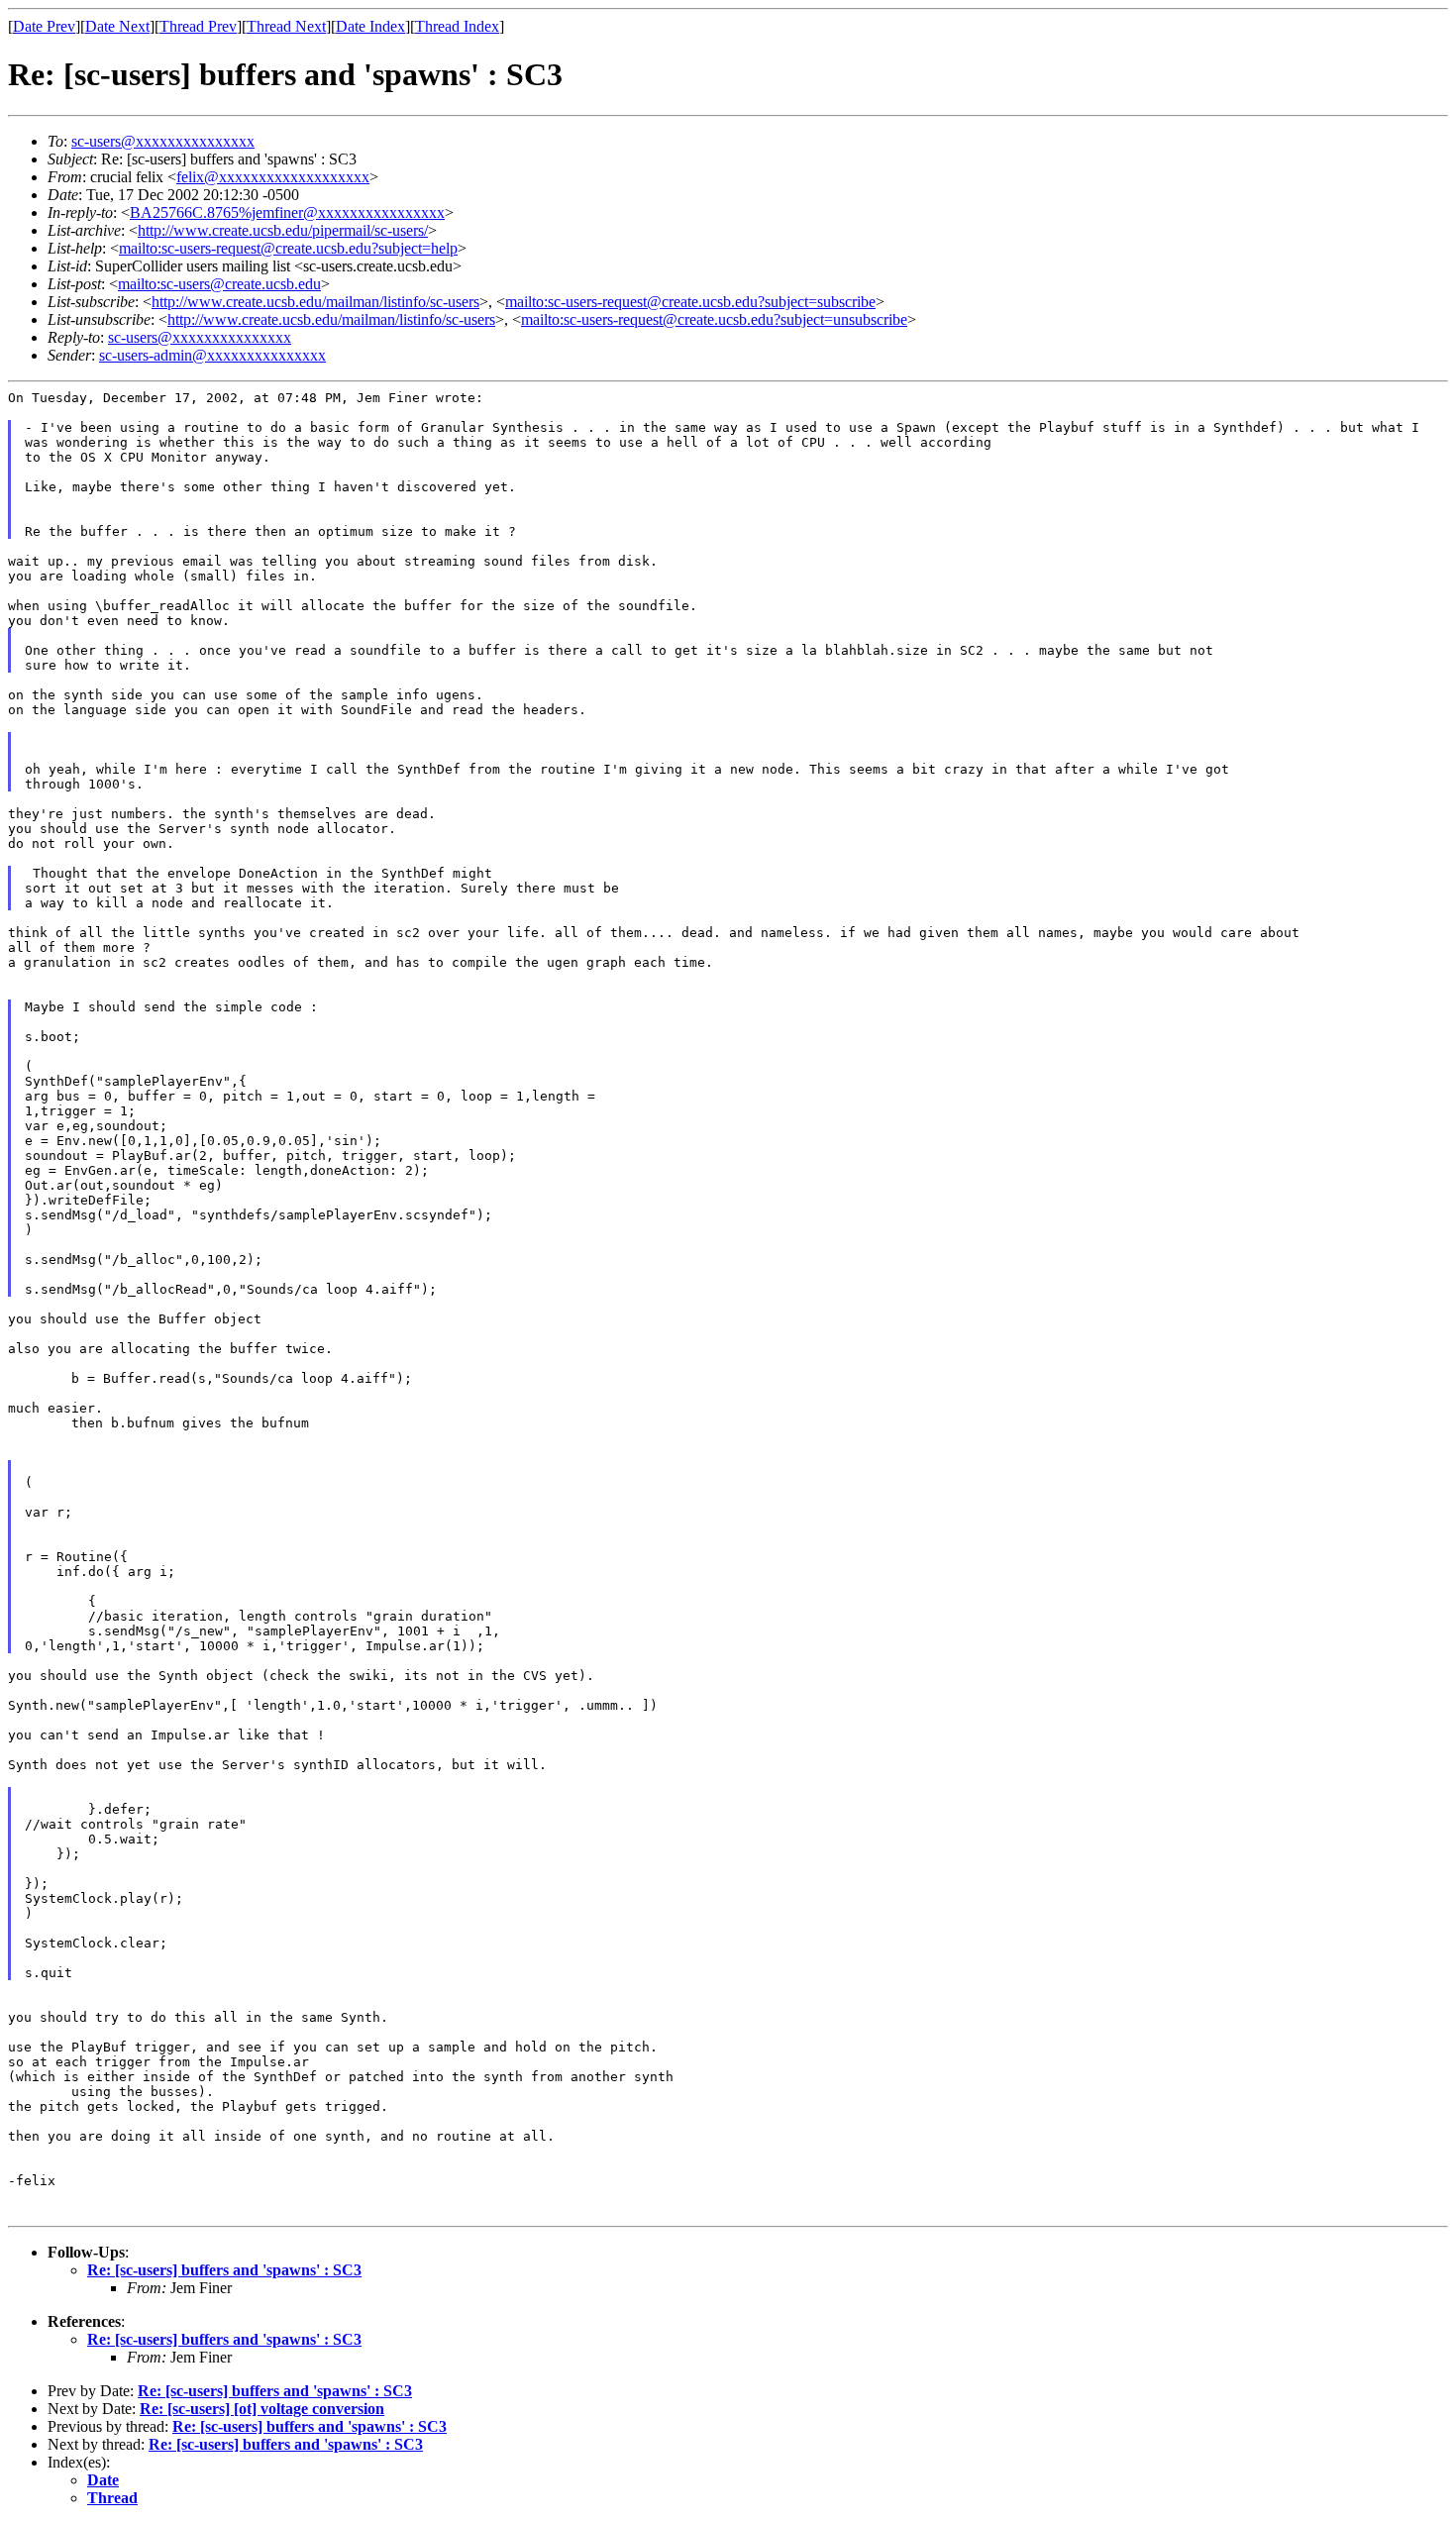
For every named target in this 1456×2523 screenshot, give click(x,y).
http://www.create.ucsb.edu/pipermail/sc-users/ (283, 230)
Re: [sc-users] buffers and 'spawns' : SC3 (224, 2270)
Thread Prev (198, 26)
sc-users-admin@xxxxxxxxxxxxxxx (212, 355)
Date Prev (44, 26)
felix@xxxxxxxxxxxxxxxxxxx (273, 177)
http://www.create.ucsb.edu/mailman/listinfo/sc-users (315, 302)
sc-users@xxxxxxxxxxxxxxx (163, 141)
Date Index (370, 26)
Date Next (117, 26)
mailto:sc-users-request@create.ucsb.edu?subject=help (288, 248)
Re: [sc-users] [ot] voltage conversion (262, 2409)
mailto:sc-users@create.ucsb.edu (219, 284)
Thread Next (286, 26)
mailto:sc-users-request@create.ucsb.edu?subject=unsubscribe (714, 319)
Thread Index (457, 26)
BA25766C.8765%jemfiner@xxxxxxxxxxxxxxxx (287, 212)
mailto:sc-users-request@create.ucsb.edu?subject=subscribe (690, 302)
